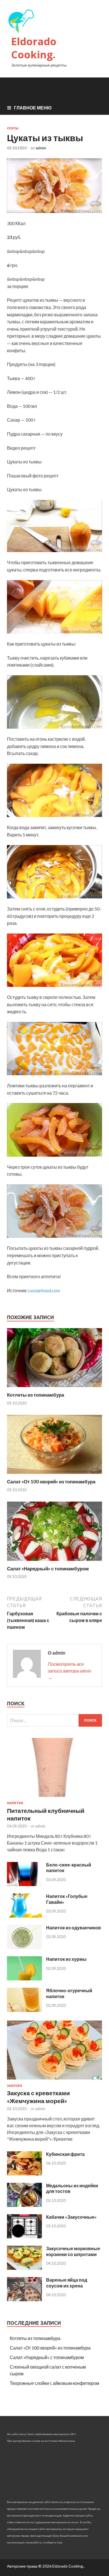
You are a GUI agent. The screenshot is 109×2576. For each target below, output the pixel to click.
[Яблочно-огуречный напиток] (24, 2010)
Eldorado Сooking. (34, 48)
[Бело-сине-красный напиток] (24, 1884)
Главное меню (33, 108)
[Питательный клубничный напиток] (54, 1798)
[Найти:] (54, 1720)
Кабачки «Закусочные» (71, 2217)
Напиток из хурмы (66, 1959)
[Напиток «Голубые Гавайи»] (24, 1916)
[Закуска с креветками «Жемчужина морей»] (54, 2080)
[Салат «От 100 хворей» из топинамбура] (54, 1475)
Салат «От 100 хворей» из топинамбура (51, 1482)
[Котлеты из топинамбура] (54, 1388)
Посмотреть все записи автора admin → (69, 1671)
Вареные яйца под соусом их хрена (67, 2283)
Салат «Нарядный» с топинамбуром (48, 1569)
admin (41, 148)
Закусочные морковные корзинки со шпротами (73, 2251)
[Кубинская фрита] (24, 2174)
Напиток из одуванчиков (74, 1928)
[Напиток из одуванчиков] (24, 1947)
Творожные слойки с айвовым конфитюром (54, 2383)
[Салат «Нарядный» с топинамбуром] (54, 1562)
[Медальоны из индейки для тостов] (24, 2205)
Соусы (13, 128)
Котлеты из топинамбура (35, 1395)
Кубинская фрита (65, 2154)
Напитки (15, 1803)
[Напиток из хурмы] (24, 1979)
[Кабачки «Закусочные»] (24, 2237)
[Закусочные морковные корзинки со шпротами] (24, 2268)
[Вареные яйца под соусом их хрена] (24, 2299)
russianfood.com (44, 1290)
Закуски (15, 2086)
